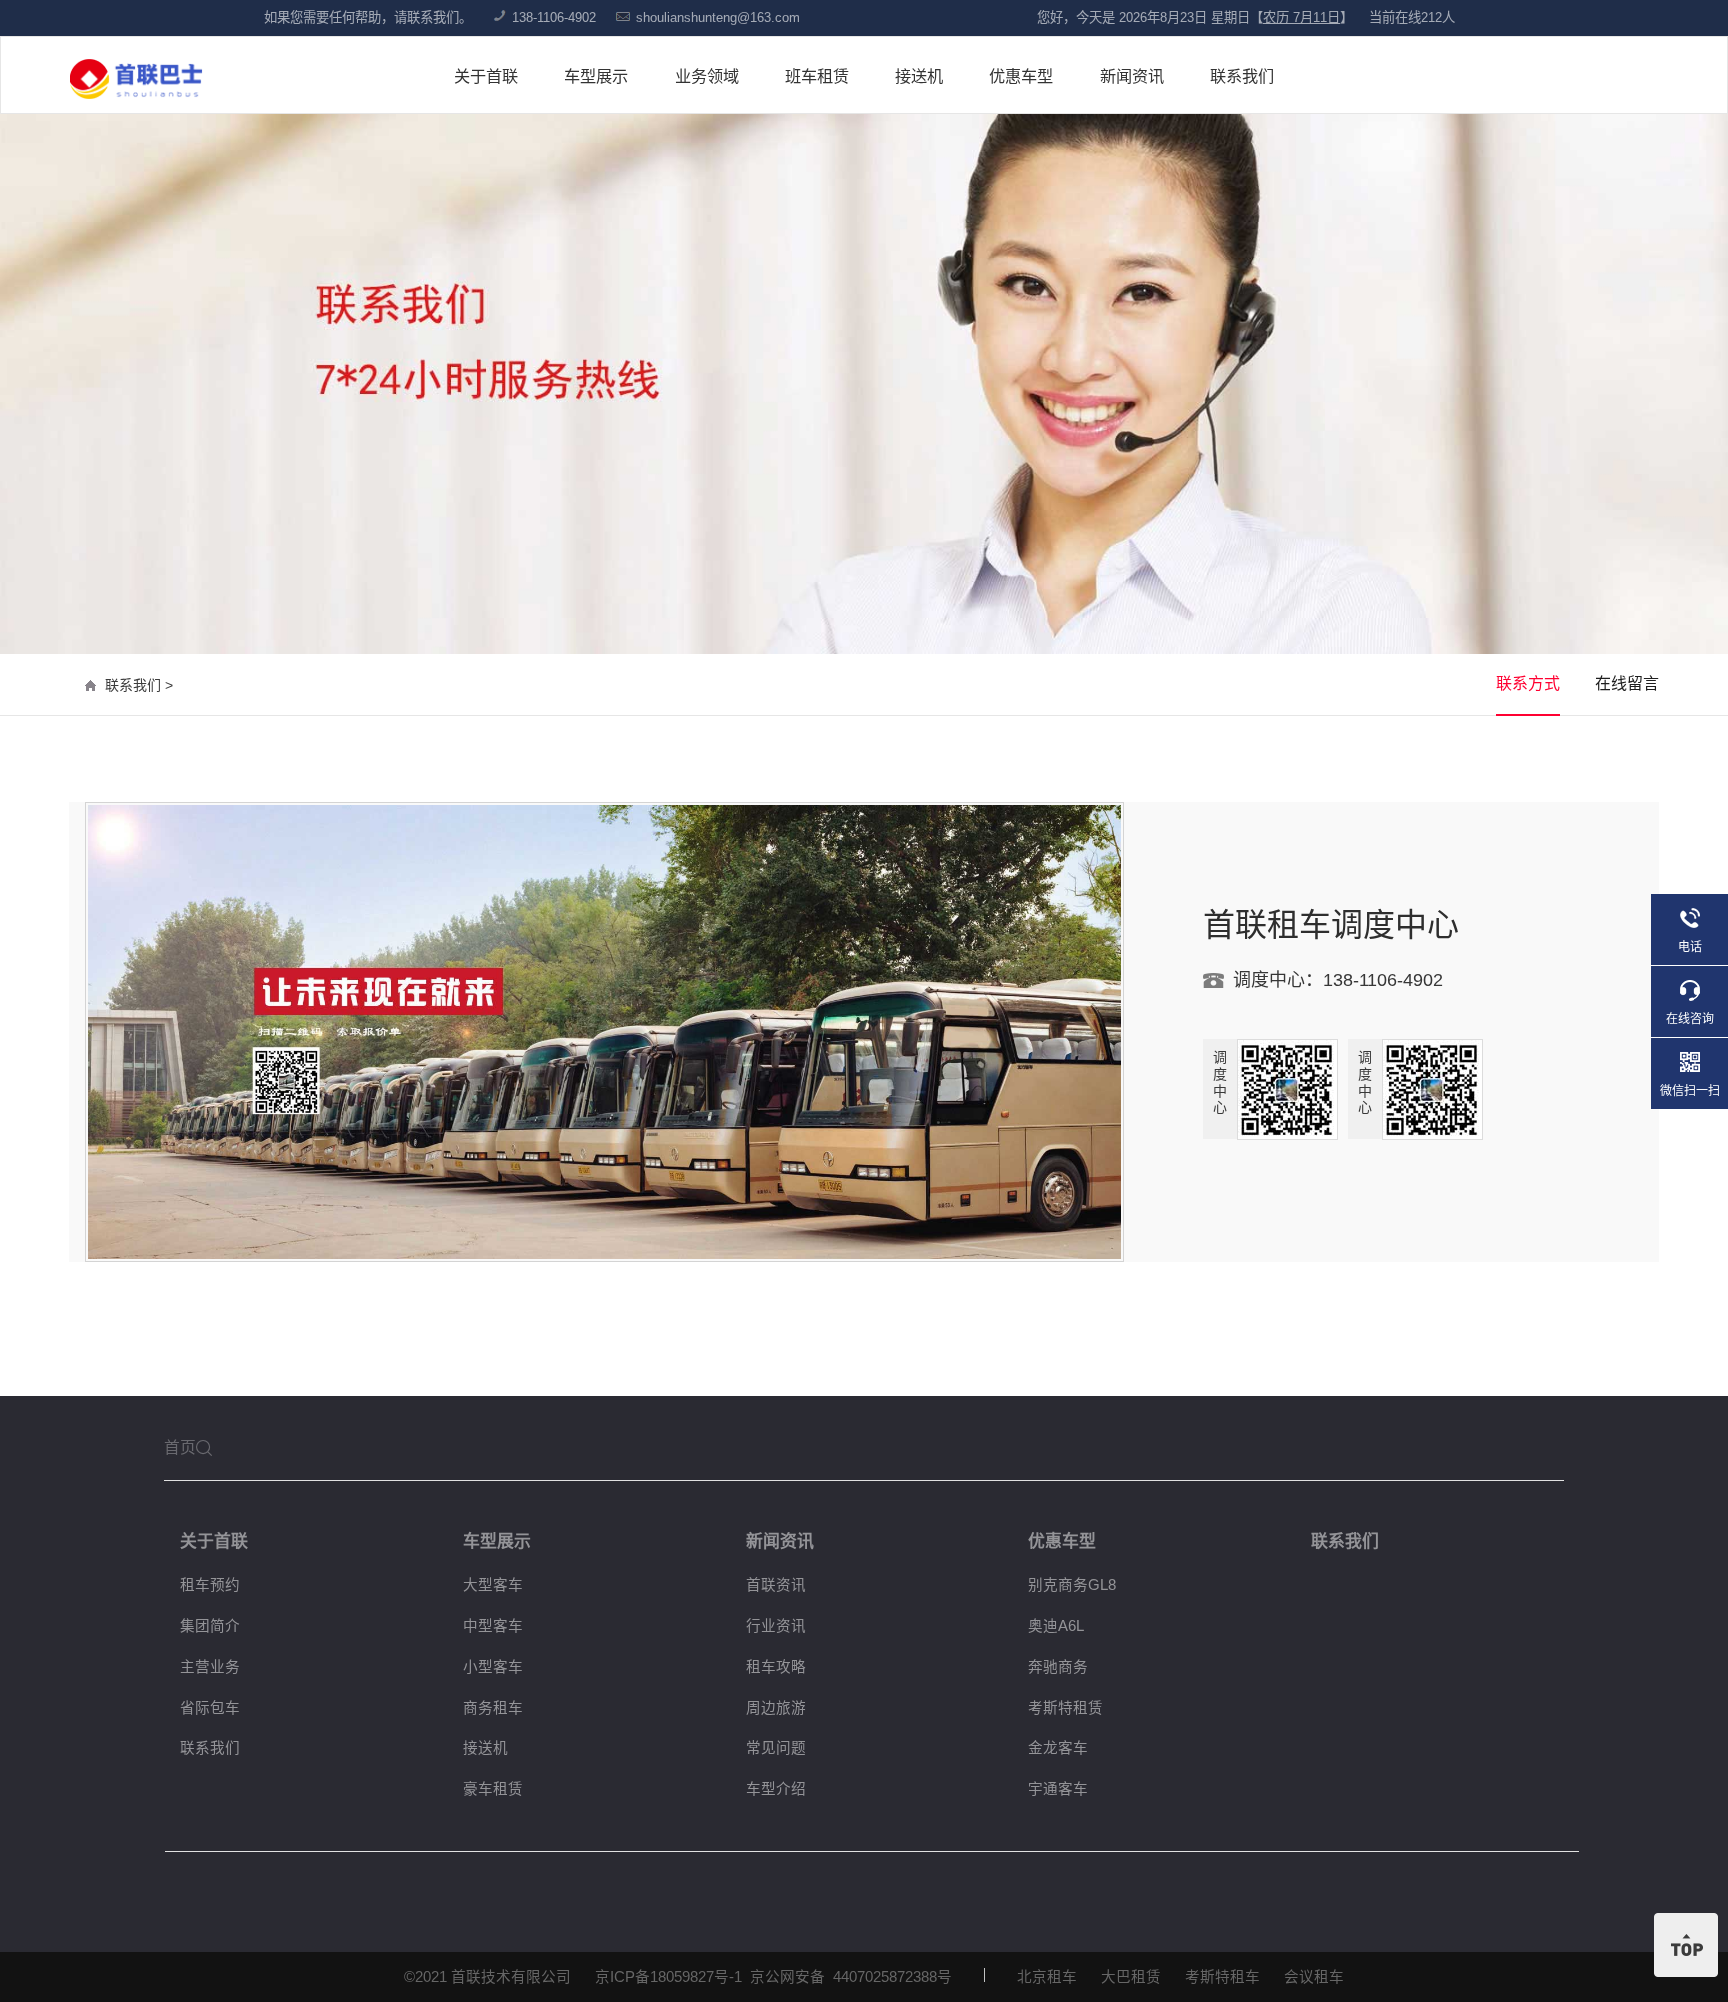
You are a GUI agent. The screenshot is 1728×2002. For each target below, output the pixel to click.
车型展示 (596, 76)
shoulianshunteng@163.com (718, 17)
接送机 (919, 76)
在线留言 (1627, 683)
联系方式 (1528, 683)
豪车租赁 (493, 1789)
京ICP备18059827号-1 (668, 1977)
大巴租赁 (1131, 1977)
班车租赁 (817, 76)
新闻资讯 (1132, 76)
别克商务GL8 (1072, 1585)
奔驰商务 (1058, 1667)
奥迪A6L (1056, 1626)
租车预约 (210, 1585)
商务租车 (493, 1708)
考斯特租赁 (1065, 1708)
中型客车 (493, 1626)
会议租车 (1314, 1977)
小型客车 (493, 1667)
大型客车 (493, 1585)
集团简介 (210, 1626)
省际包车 (210, 1708)
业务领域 (707, 76)
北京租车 (1047, 1977)
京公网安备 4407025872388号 (851, 1977)
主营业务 (210, 1667)
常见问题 (776, 1748)
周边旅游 (776, 1708)
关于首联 (486, 76)
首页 (180, 1447)
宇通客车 (1058, 1789)
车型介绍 (776, 1789)
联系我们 (1242, 76)
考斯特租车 (1222, 1977)
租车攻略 (776, 1667)
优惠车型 (1021, 76)
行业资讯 (776, 1626)
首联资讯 (776, 1585)
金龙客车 (1058, 1748)
